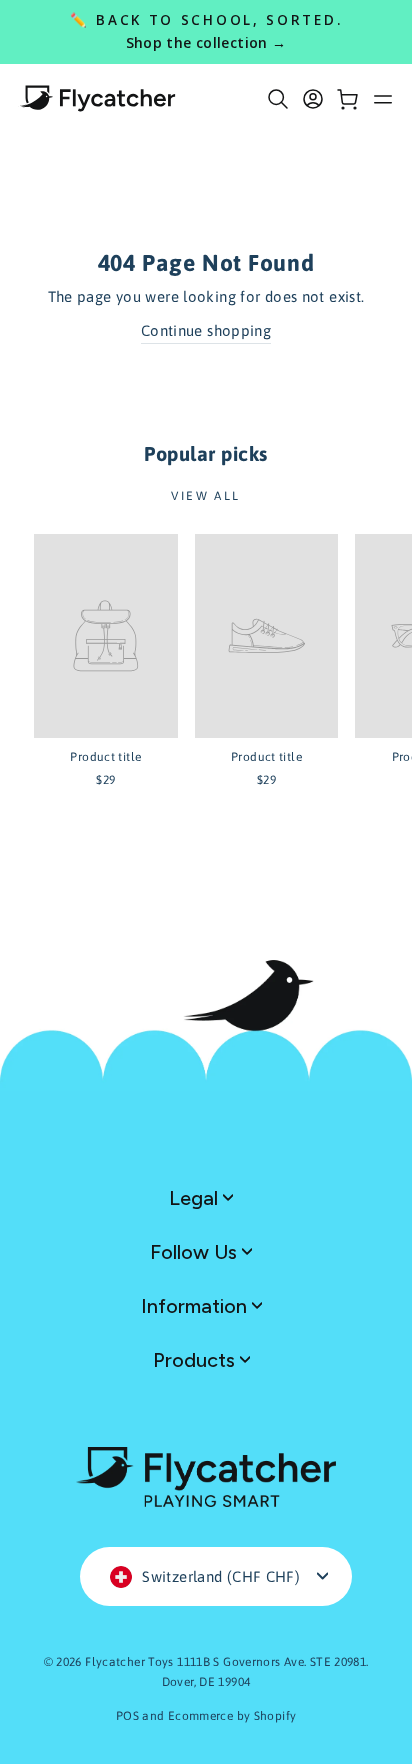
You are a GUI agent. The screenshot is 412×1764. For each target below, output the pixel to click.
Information (196, 1306)
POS (127, 1716)
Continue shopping (206, 330)
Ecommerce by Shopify (232, 1716)
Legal (196, 1198)
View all (205, 496)
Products (196, 1360)
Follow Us (196, 1252)
